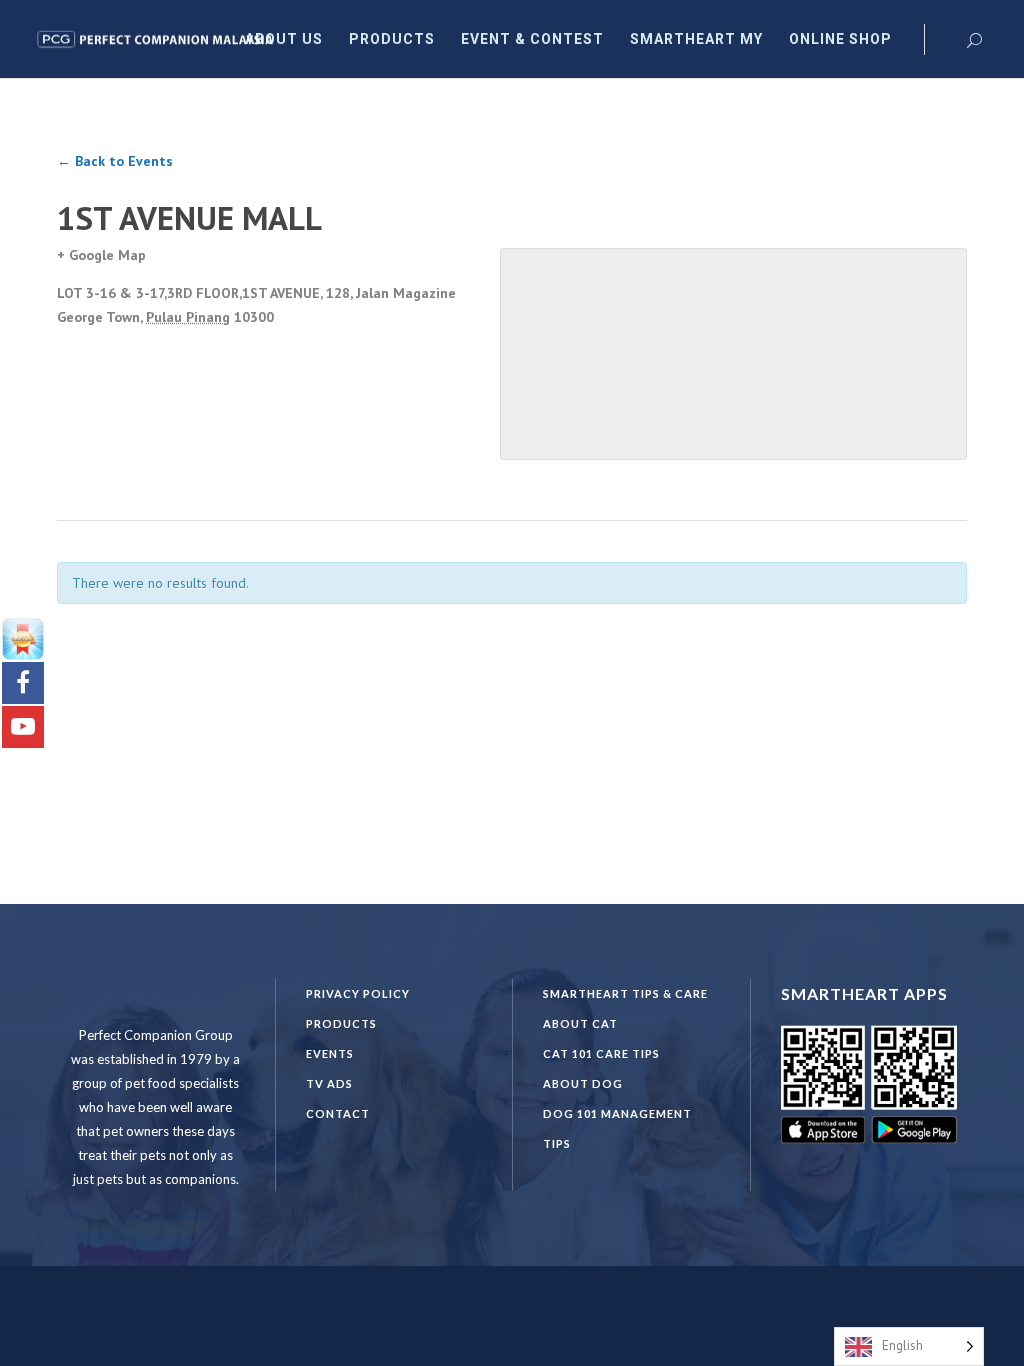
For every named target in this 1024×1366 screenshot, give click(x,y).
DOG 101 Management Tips (617, 1128)
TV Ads (329, 1083)
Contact (338, 1113)
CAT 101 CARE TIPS (601, 1053)
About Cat (580, 1023)
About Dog (583, 1083)
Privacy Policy (358, 993)
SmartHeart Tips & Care (625, 993)
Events (330, 1053)
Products (341, 1023)
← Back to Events (115, 161)
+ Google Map (101, 255)
